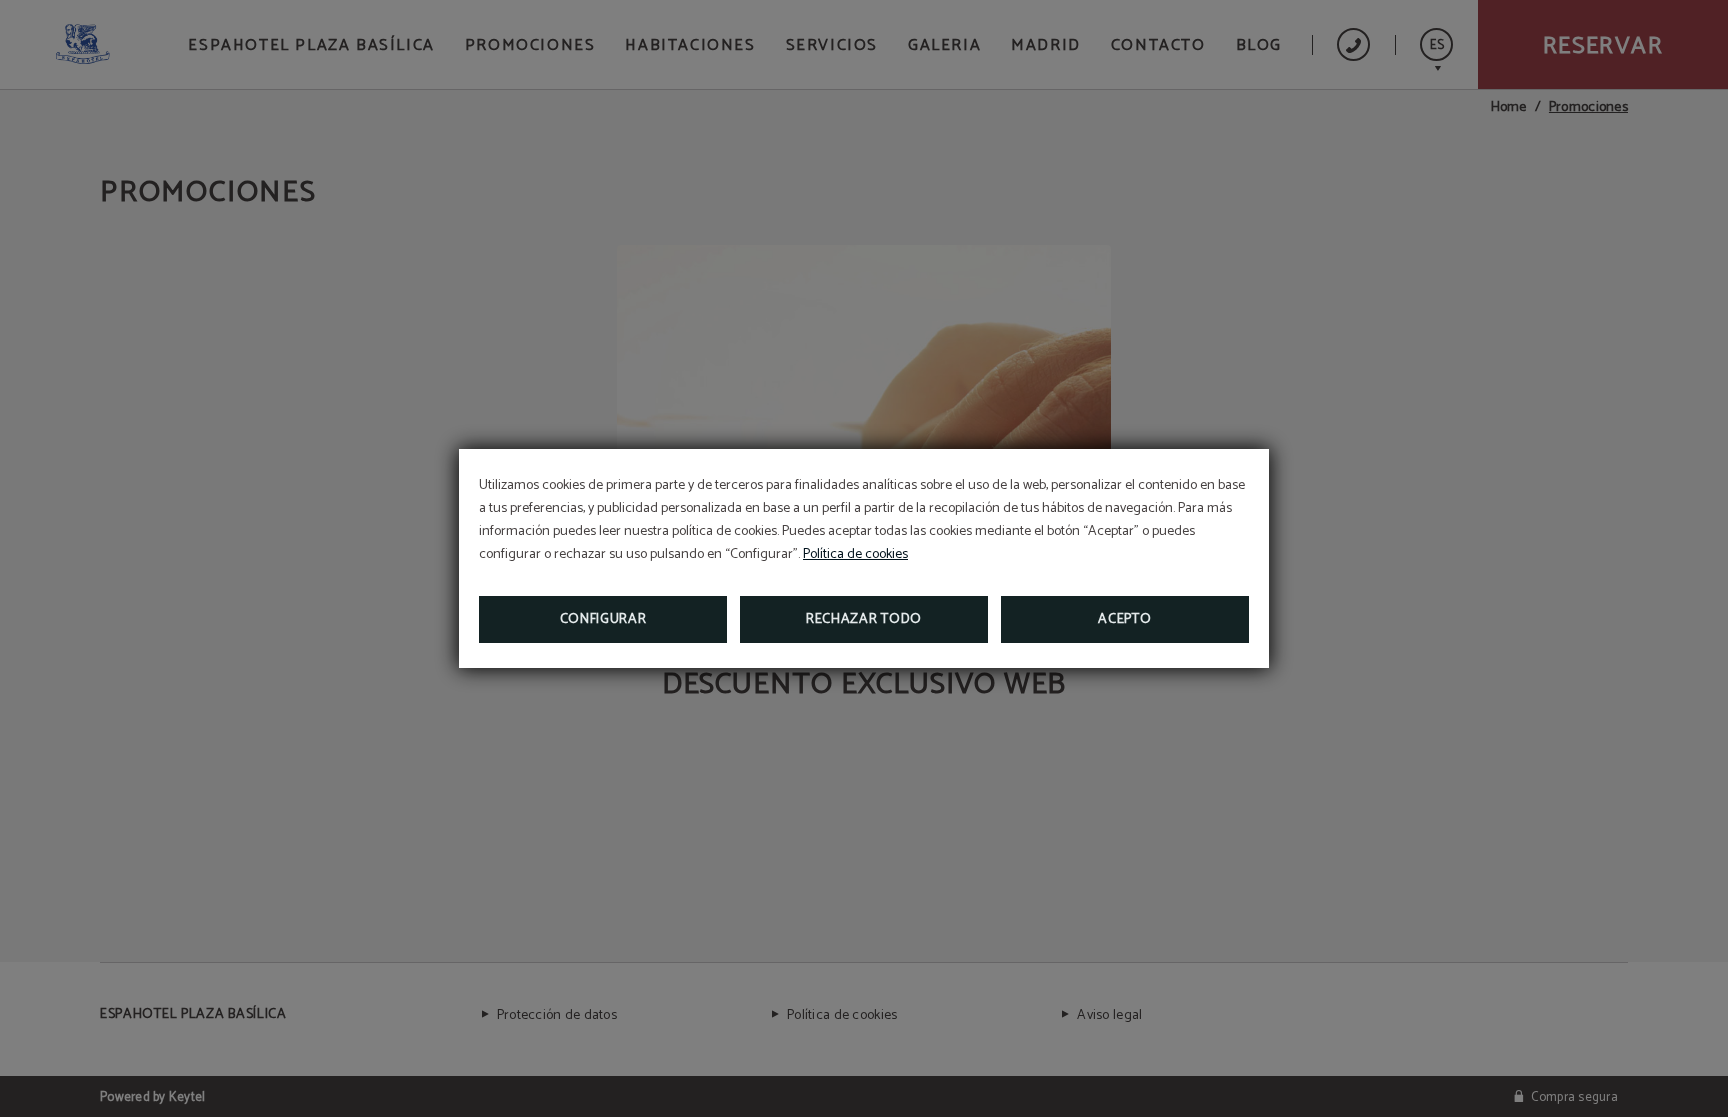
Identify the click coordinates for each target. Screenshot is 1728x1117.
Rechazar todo (864, 619)
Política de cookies (855, 554)
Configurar (603, 619)
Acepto (1124, 619)
